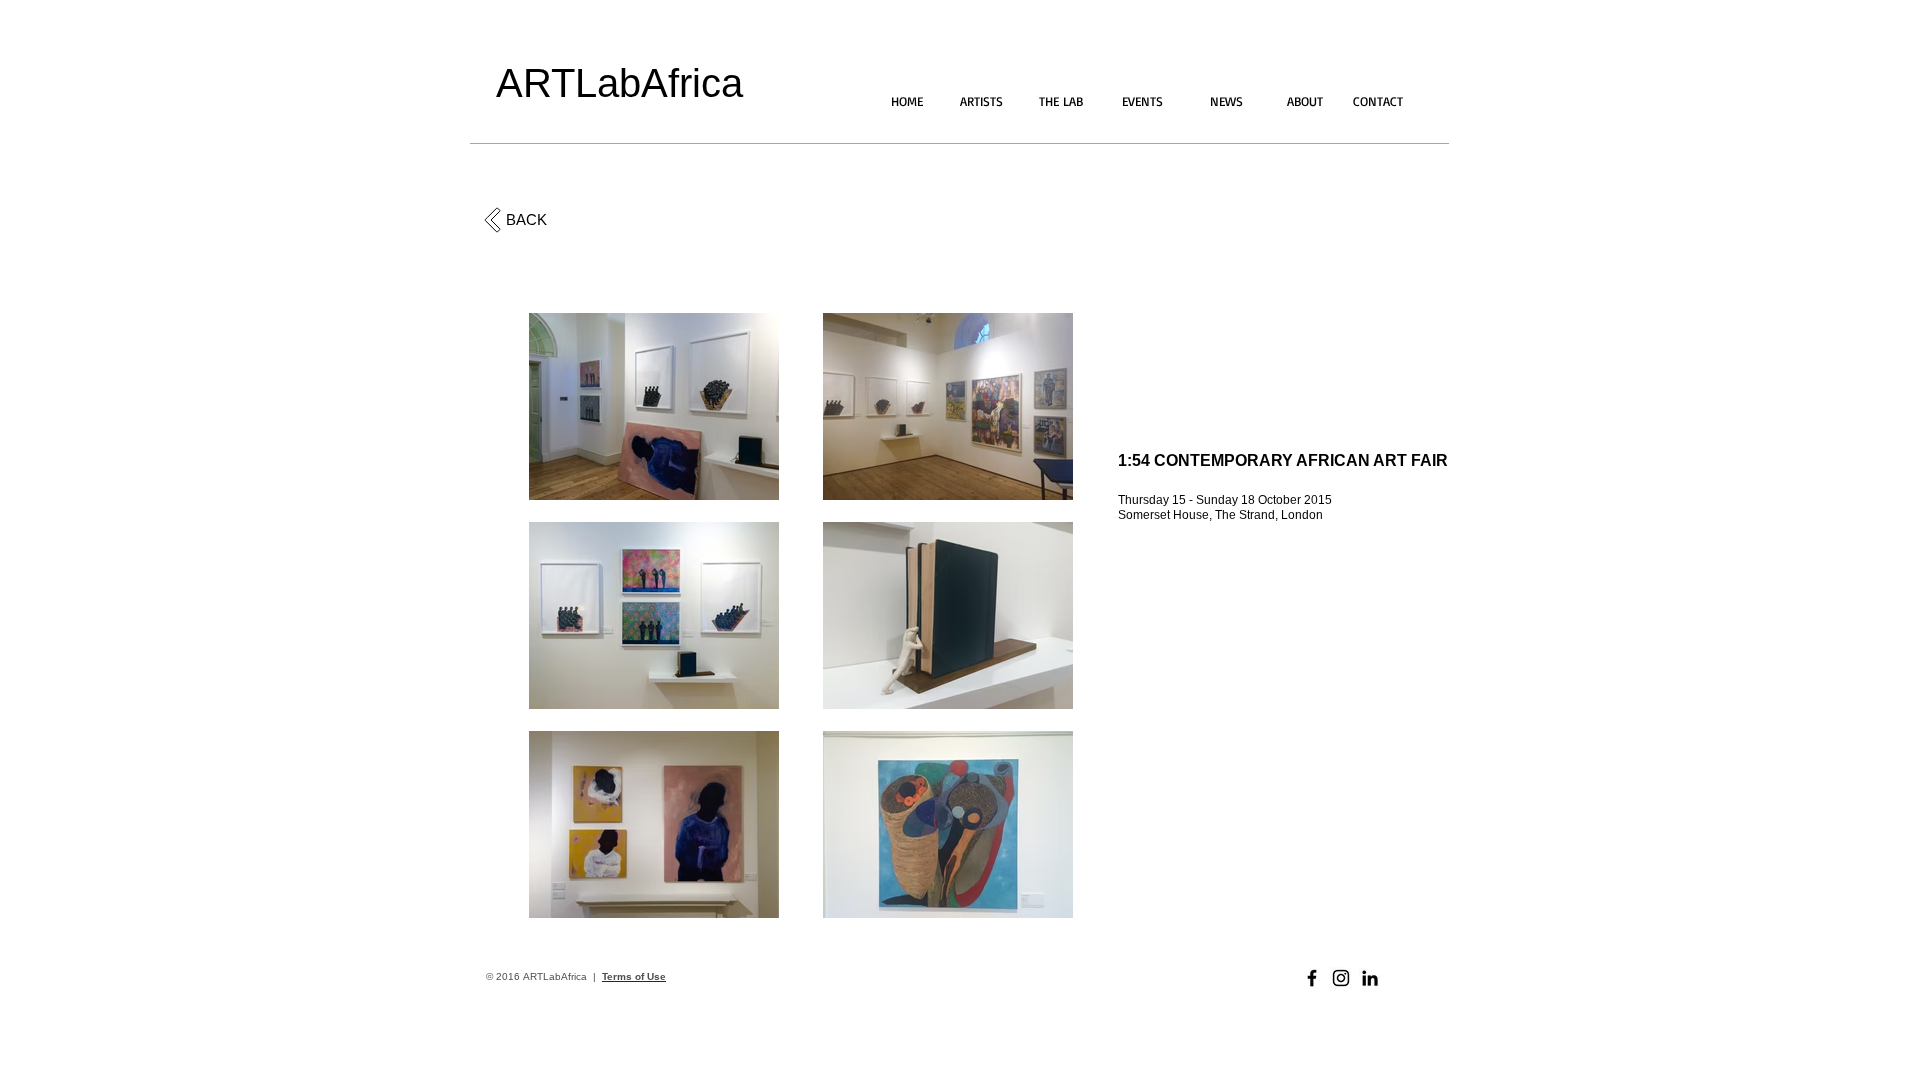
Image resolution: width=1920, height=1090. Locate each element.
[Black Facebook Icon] (1312, 978)
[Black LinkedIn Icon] (1370, 978)
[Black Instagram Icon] (1341, 978)
